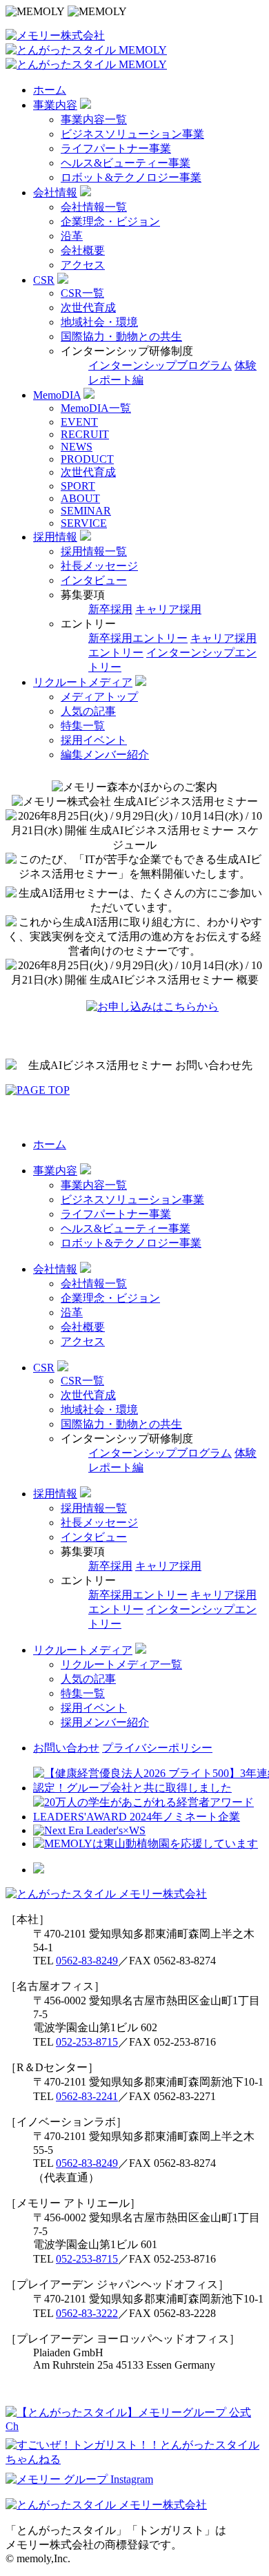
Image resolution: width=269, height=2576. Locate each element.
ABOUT (80, 498)
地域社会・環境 (99, 322)
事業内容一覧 (94, 120)
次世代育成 (88, 308)
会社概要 (83, 250)
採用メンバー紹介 (105, 1722)
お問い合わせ (66, 1748)
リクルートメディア (83, 682)
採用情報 (55, 537)
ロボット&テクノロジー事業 (131, 177)
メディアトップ (99, 697)
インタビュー (94, 580)
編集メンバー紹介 (105, 755)
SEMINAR (86, 511)
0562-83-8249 (87, 1961)
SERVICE (84, 523)
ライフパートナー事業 (116, 148)
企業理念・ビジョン (110, 221)
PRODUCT (87, 459)
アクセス (83, 265)
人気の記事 (88, 711)
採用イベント (94, 740)
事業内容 (55, 105)
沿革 (72, 236)
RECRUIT (85, 434)
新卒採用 (110, 609)
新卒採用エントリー (138, 638)
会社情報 (55, 193)
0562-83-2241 (87, 2096)
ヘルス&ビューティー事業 (126, 163)
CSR (44, 280)
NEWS (77, 447)
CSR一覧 (82, 293)
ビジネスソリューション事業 (132, 134)
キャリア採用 (168, 609)
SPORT (78, 486)
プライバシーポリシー (157, 1748)
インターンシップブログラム (160, 365)
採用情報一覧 (94, 551)
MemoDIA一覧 (96, 408)
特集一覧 (83, 726)
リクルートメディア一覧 (121, 1664)
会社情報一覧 (94, 207)
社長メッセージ (99, 566)
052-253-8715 (87, 2042)
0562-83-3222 (87, 2313)
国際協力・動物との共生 (121, 336)
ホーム (50, 90)
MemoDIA (57, 395)
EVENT (79, 422)
